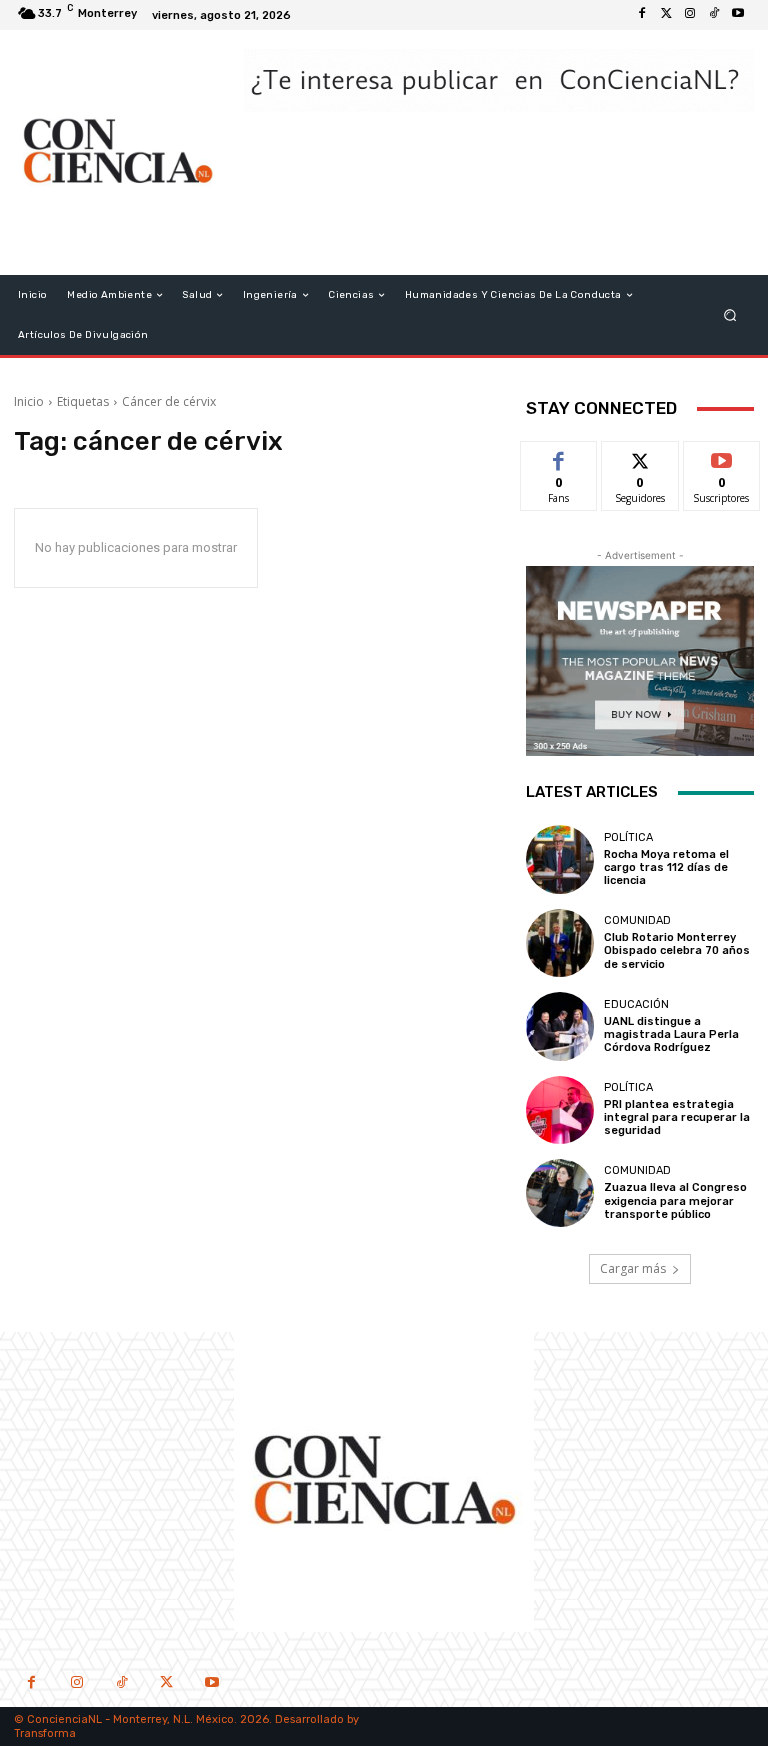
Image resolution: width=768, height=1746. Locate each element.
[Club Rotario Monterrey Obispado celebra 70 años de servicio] (560, 943)
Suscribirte (722, 456)
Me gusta (559, 456)
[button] (730, 315)
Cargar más (633, 1268)
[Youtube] (738, 15)
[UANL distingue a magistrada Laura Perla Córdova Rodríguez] (560, 1026)
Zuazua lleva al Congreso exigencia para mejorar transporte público (675, 1200)
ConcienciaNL (64, 1719)
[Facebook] (642, 15)
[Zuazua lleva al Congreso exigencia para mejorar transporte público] (560, 1193)
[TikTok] (121, 1684)
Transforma (45, 1733)
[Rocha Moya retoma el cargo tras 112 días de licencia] (560, 859)
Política (628, 837)
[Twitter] (666, 15)
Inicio (29, 401)
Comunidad (637, 920)
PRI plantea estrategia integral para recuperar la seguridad (677, 1117)
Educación (636, 1004)
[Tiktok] (714, 15)
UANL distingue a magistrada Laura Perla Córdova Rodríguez (671, 1034)
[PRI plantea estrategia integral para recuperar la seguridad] (560, 1110)
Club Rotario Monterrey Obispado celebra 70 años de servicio (677, 950)
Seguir (640, 456)
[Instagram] (690, 15)
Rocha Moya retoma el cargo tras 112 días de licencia (666, 867)
